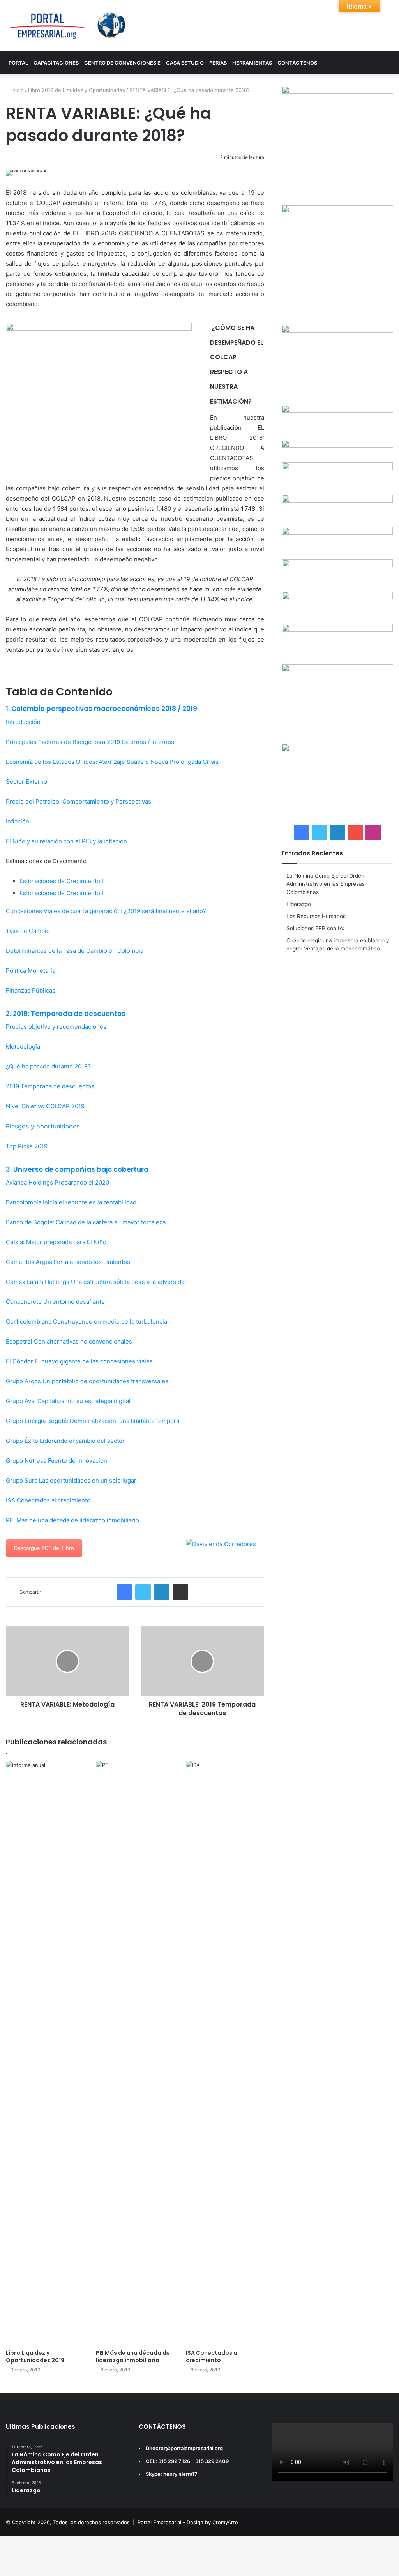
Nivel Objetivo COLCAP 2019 (45, 1106)
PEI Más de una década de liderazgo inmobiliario (72, 1520)
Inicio (17, 90)
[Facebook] (124, 1592)
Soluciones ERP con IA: (315, 928)
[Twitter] (143, 1592)
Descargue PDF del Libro (44, 1548)
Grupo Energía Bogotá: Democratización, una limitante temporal (93, 1421)
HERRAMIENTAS (252, 63)
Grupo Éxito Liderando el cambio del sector (65, 1441)
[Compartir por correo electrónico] (180, 1592)
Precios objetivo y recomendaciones (56, 1027)
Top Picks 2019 (27, 1146)
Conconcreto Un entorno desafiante (55, 1302)
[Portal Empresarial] (66, 26)
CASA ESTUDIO (185, 63)
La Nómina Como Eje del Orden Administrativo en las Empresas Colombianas (326, 884)
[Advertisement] (337, 1009)
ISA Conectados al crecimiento (48, 1500)
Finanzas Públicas (31, 990)
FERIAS (218, 63)
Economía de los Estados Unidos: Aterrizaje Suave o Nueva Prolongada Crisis (113, 762)
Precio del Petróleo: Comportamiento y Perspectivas (79, 801)
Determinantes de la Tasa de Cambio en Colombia (75, 951)
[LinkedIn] (162, 1592)
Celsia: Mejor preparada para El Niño (56, 1242)
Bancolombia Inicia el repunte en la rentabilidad (71, 1202)
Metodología (23, 1046)
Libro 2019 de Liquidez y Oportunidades (77, 90)
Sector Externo (27, 782)
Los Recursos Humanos (316, 916)
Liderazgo (299, 904)
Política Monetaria (31, 971)
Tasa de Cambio (29, 931)
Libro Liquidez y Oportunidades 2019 (35, 2356)
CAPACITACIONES (56, 63)
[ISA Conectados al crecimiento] (225, 2053)
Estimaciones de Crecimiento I (62, 881)
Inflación (18, 821)
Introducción (23, 722)
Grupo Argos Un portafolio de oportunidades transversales (87, 1381)
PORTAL (18, 63)
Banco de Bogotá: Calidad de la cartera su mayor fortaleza (86, 1222)
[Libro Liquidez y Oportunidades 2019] (45, 2053)
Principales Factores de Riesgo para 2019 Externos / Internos (90, 742)
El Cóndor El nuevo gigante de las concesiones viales (79, 1361)
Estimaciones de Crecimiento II (63, 893)
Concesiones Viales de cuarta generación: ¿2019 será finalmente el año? (106, 911)
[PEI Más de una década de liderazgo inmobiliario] (135, 2053)
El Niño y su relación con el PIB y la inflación (67, 841)
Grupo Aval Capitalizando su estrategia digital (68, 1401)
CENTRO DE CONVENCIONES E (122, 63)
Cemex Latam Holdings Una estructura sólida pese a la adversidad (97, 1282)
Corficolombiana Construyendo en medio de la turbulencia (87, 1322)
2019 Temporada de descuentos (50, 1086)
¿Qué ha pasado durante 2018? (48, 1066)
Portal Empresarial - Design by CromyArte (188, 2522)
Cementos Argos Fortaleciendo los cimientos (68, 1262)
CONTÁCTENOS (297, 63)
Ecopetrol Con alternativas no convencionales (69, 1341)
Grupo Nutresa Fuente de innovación (56, 1461)
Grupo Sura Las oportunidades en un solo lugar (71, 1480)
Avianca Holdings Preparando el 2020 (57, 1182)
